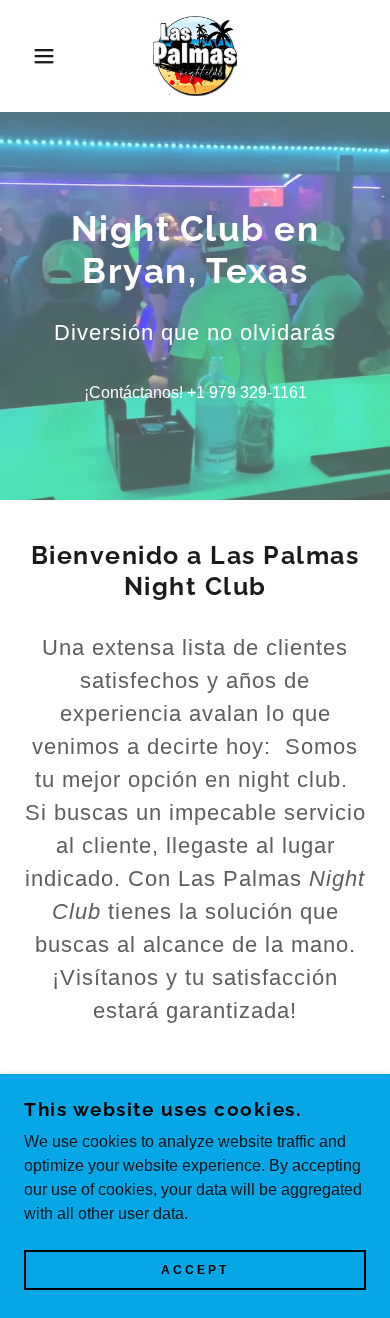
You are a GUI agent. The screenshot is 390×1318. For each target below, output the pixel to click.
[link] (195, 56)
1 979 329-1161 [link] (251, 392)
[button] (30, 56)
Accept (195, 1270)
